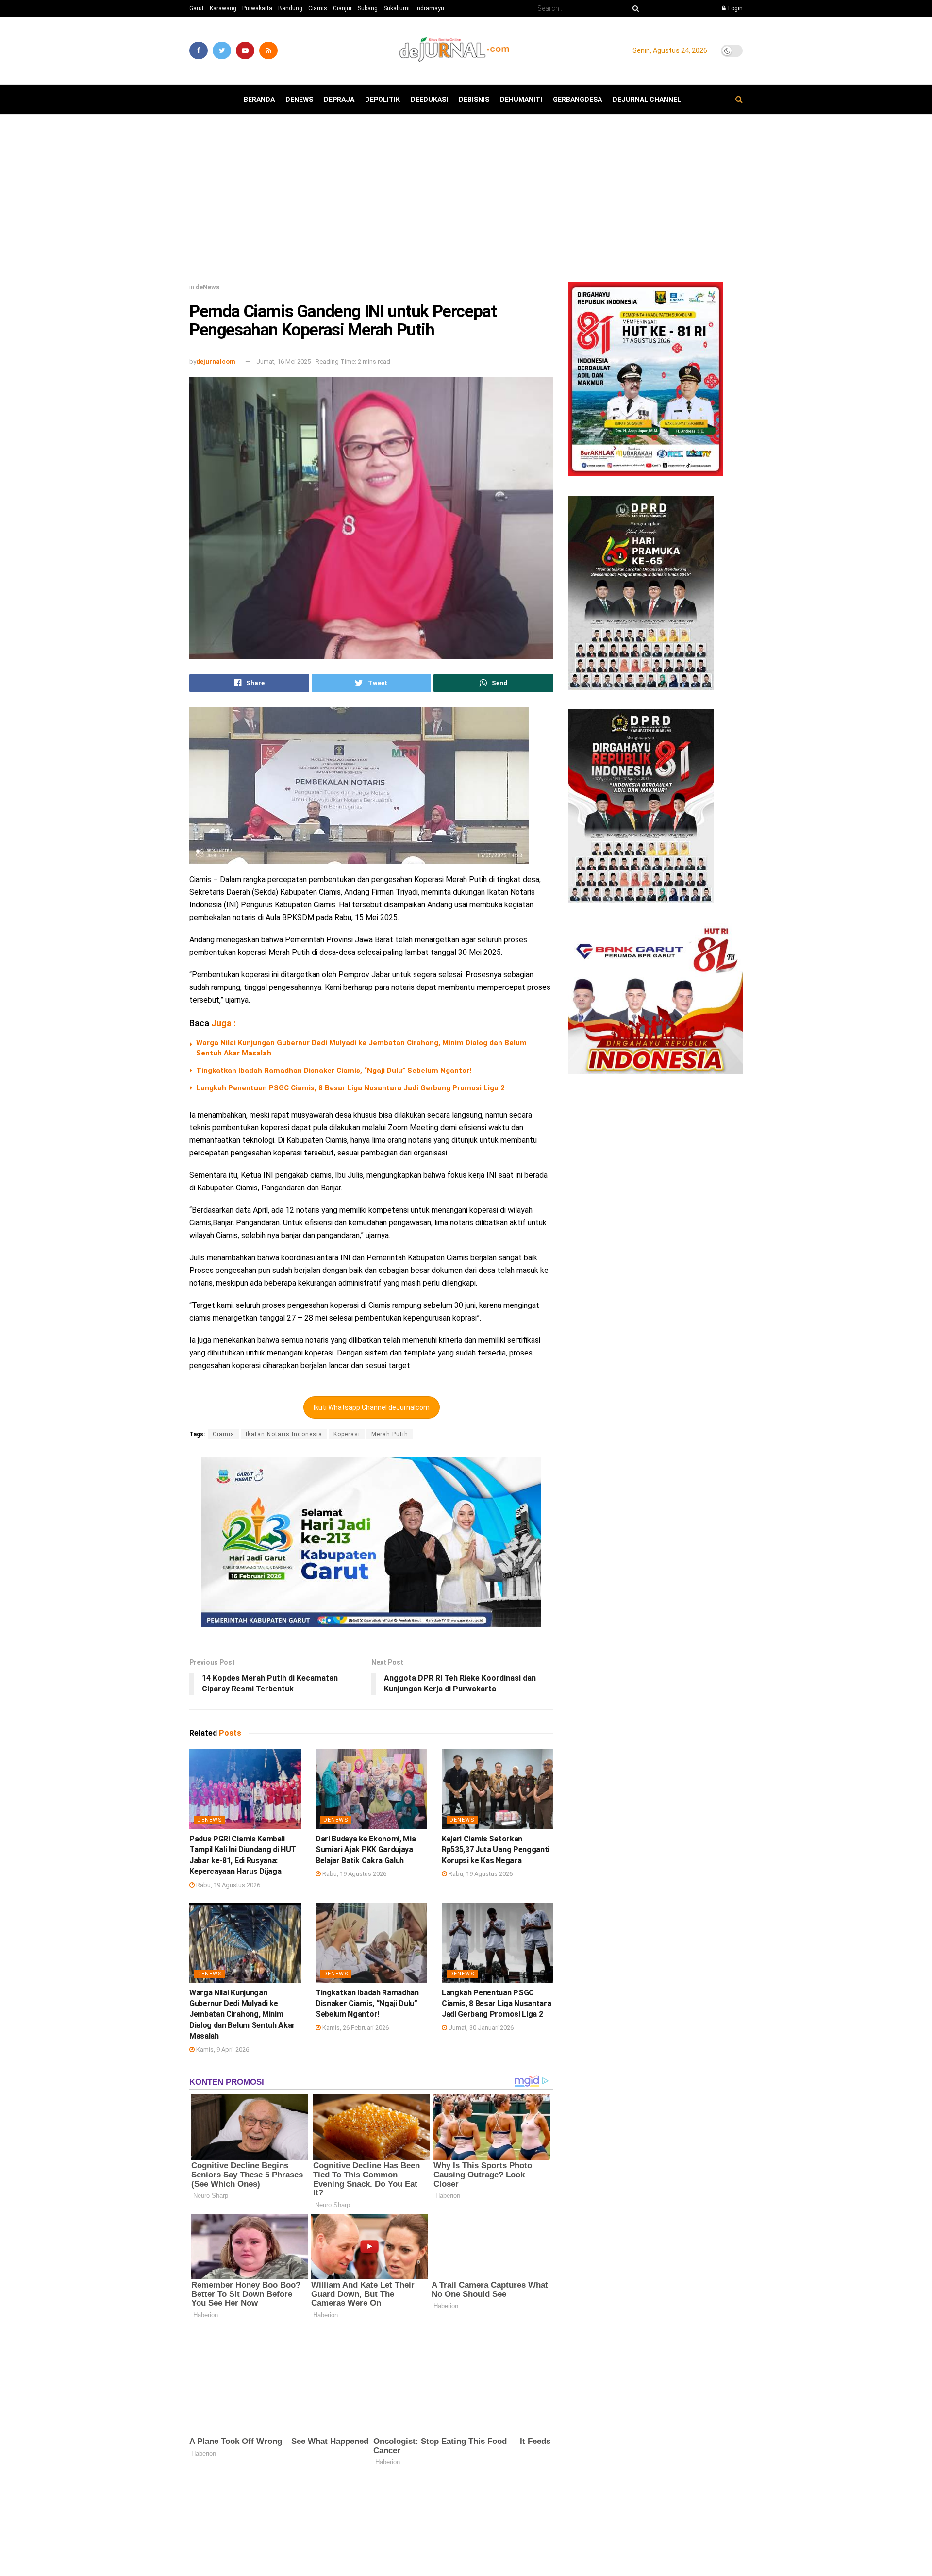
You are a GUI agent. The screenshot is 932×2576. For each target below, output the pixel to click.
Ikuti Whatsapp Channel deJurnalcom (372, 1407)
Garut (197, 8)
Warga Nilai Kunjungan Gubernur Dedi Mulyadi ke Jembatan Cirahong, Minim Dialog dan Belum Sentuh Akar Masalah (242, 2015)
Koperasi (347, 1434)
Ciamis (318, 8)
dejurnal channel (647, 100)
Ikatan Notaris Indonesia (284, 1434)
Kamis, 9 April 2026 (222, 2049)
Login (735, 8)
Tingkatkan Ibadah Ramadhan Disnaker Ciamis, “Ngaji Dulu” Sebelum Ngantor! (334, 1071)
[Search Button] (634, 8)
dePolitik (383, 100)
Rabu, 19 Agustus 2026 (227, 1885)
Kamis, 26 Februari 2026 (355, 2028)
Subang (368, 8)
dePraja (339, 100)
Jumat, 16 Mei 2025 (283, 361)
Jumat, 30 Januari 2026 (480, 2028)
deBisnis (474, 100)
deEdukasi (429, 100)
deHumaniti (521, 100)
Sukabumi (397, 8)
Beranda (259, 100)
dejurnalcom (216, 361)
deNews (299, 100)
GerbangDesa (577, 100)
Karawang (223, 8)
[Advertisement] (466, 202)
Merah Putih (390, 1434)
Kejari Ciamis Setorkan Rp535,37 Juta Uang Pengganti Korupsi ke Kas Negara (496, 1850)
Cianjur (342, 8)
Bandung (290, 8)
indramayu (430, 8)
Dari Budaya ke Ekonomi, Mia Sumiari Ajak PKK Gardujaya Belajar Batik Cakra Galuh (366, 1850)
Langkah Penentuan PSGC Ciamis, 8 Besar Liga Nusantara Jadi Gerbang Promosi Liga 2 (350, 1088)
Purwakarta (257, 8)
